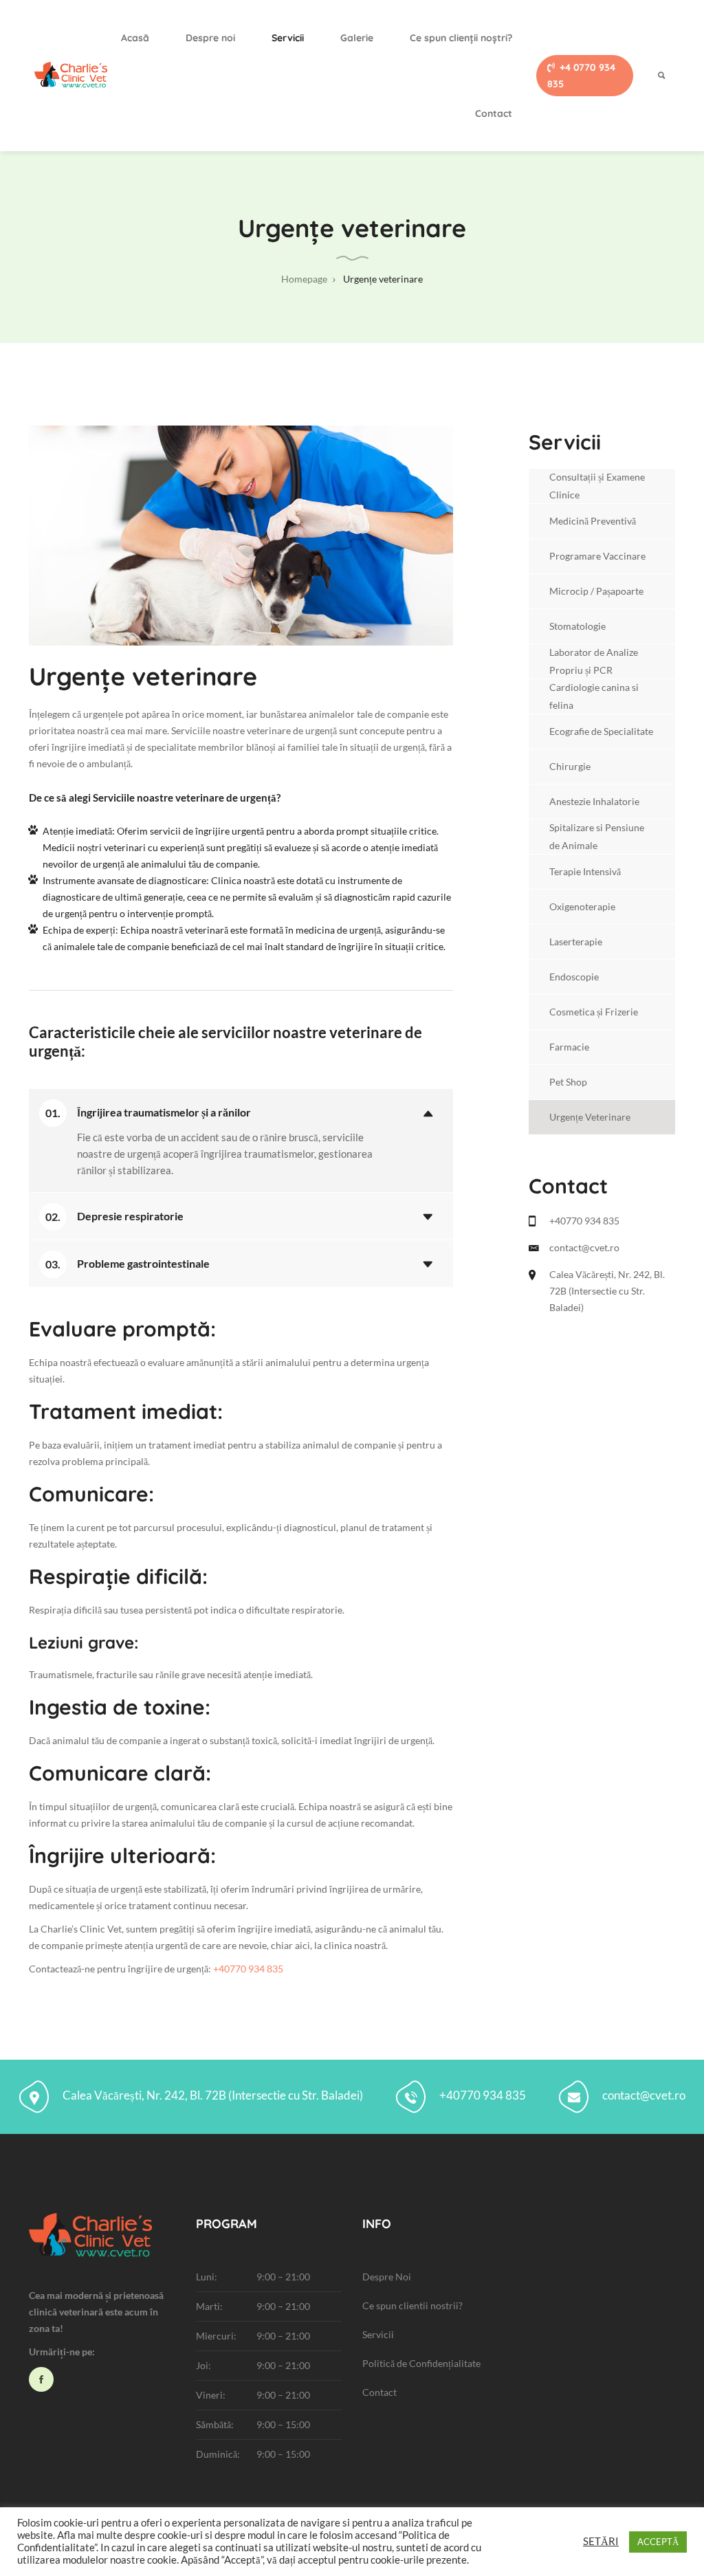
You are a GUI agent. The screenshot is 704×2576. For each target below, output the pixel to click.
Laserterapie (576, 942)
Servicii (288, 38)
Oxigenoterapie (582, 906)
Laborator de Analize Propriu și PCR (594, 661)
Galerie (357, 38)
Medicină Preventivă (593, 521)
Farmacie (569, 1047)
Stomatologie (577, 626)
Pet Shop (568, 1082)
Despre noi (210, 38)
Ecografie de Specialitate (601, 731)
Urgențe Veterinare (590, 1117)
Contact (494, 113)
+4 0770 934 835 (581, 76)
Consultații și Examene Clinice (597, 486)
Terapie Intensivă (585, 871)
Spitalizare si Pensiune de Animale (597, 836)
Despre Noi (387, 2277)
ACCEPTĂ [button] (658, 2542)
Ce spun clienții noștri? (461, 38)
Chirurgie (570, 766)
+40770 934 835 (248, 1969)
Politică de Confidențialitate (421, 2363)
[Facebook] (41, 2379)
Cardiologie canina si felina (594, 696)
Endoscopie (574, 977)
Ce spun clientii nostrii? (412, 2305)
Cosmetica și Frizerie (594, 1012)
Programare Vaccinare (597, 556)
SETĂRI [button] (601, 2541)
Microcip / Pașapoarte (596, 591)
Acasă (135, 38)
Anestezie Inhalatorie (594, 801)
